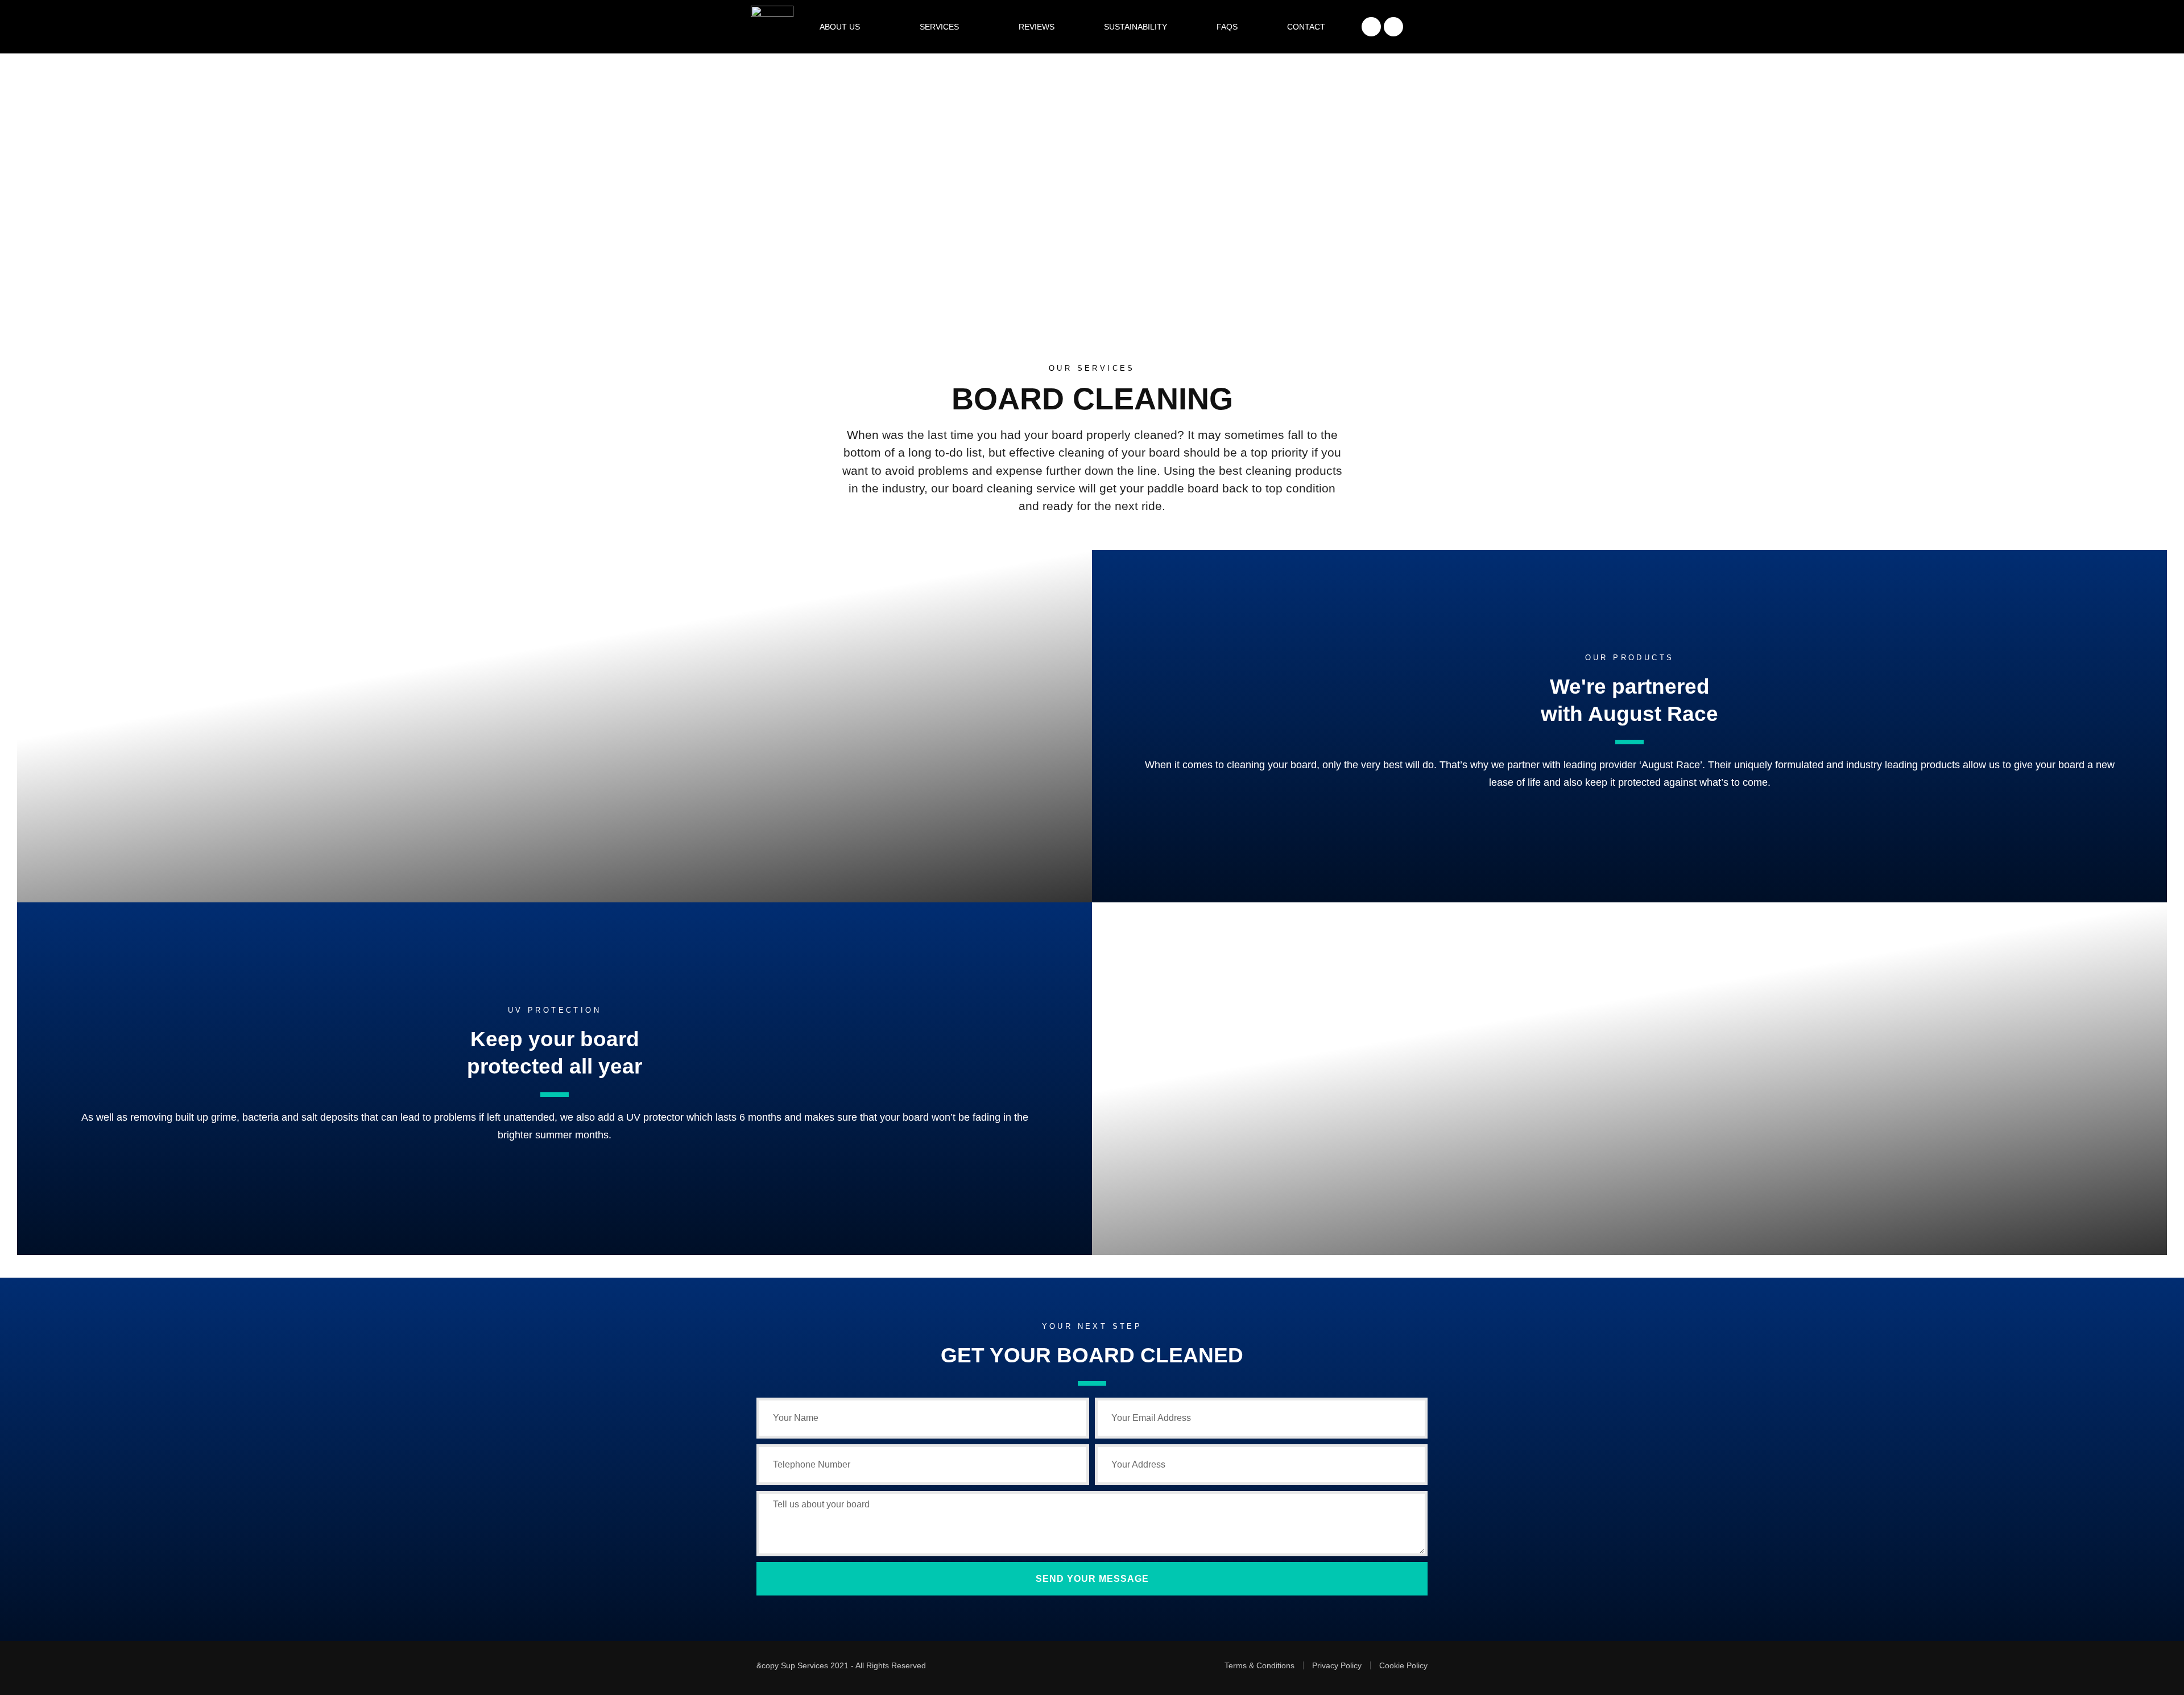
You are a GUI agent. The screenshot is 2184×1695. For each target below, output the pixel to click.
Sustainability (1136, 27)
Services (939, 27)
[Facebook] (1371, 27)
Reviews (1037, 27)
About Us (840, 27)
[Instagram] (1393, 27)
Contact (1306, 27)
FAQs (1227, 27)
